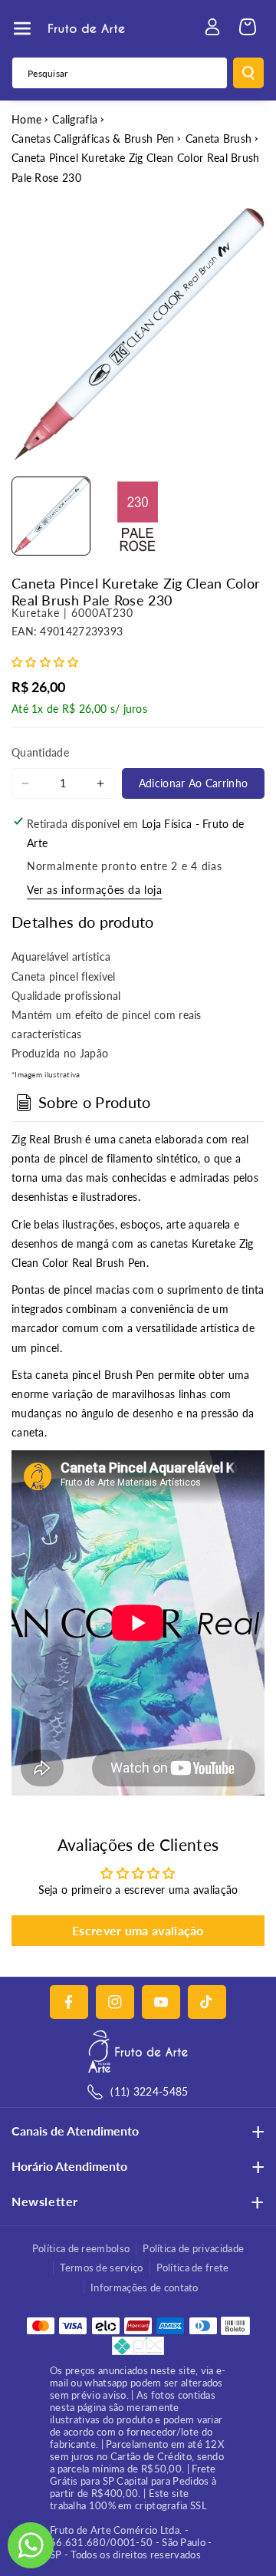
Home (26, 119)
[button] (22, 28)
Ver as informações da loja (95, 890)
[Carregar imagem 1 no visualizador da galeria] (51, 516)
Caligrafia (75, 119)
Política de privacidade (193, 2248)
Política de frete (193, 2268)
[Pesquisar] (248, 73)
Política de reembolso (81, 2248)
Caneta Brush (219, 139)
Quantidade (40, 752)
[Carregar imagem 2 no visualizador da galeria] (138, 516)
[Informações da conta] (212, 27)
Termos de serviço (101, 2268)
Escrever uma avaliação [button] (138, 1930)
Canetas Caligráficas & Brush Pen (93, 139)
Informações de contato (145, 2287)
